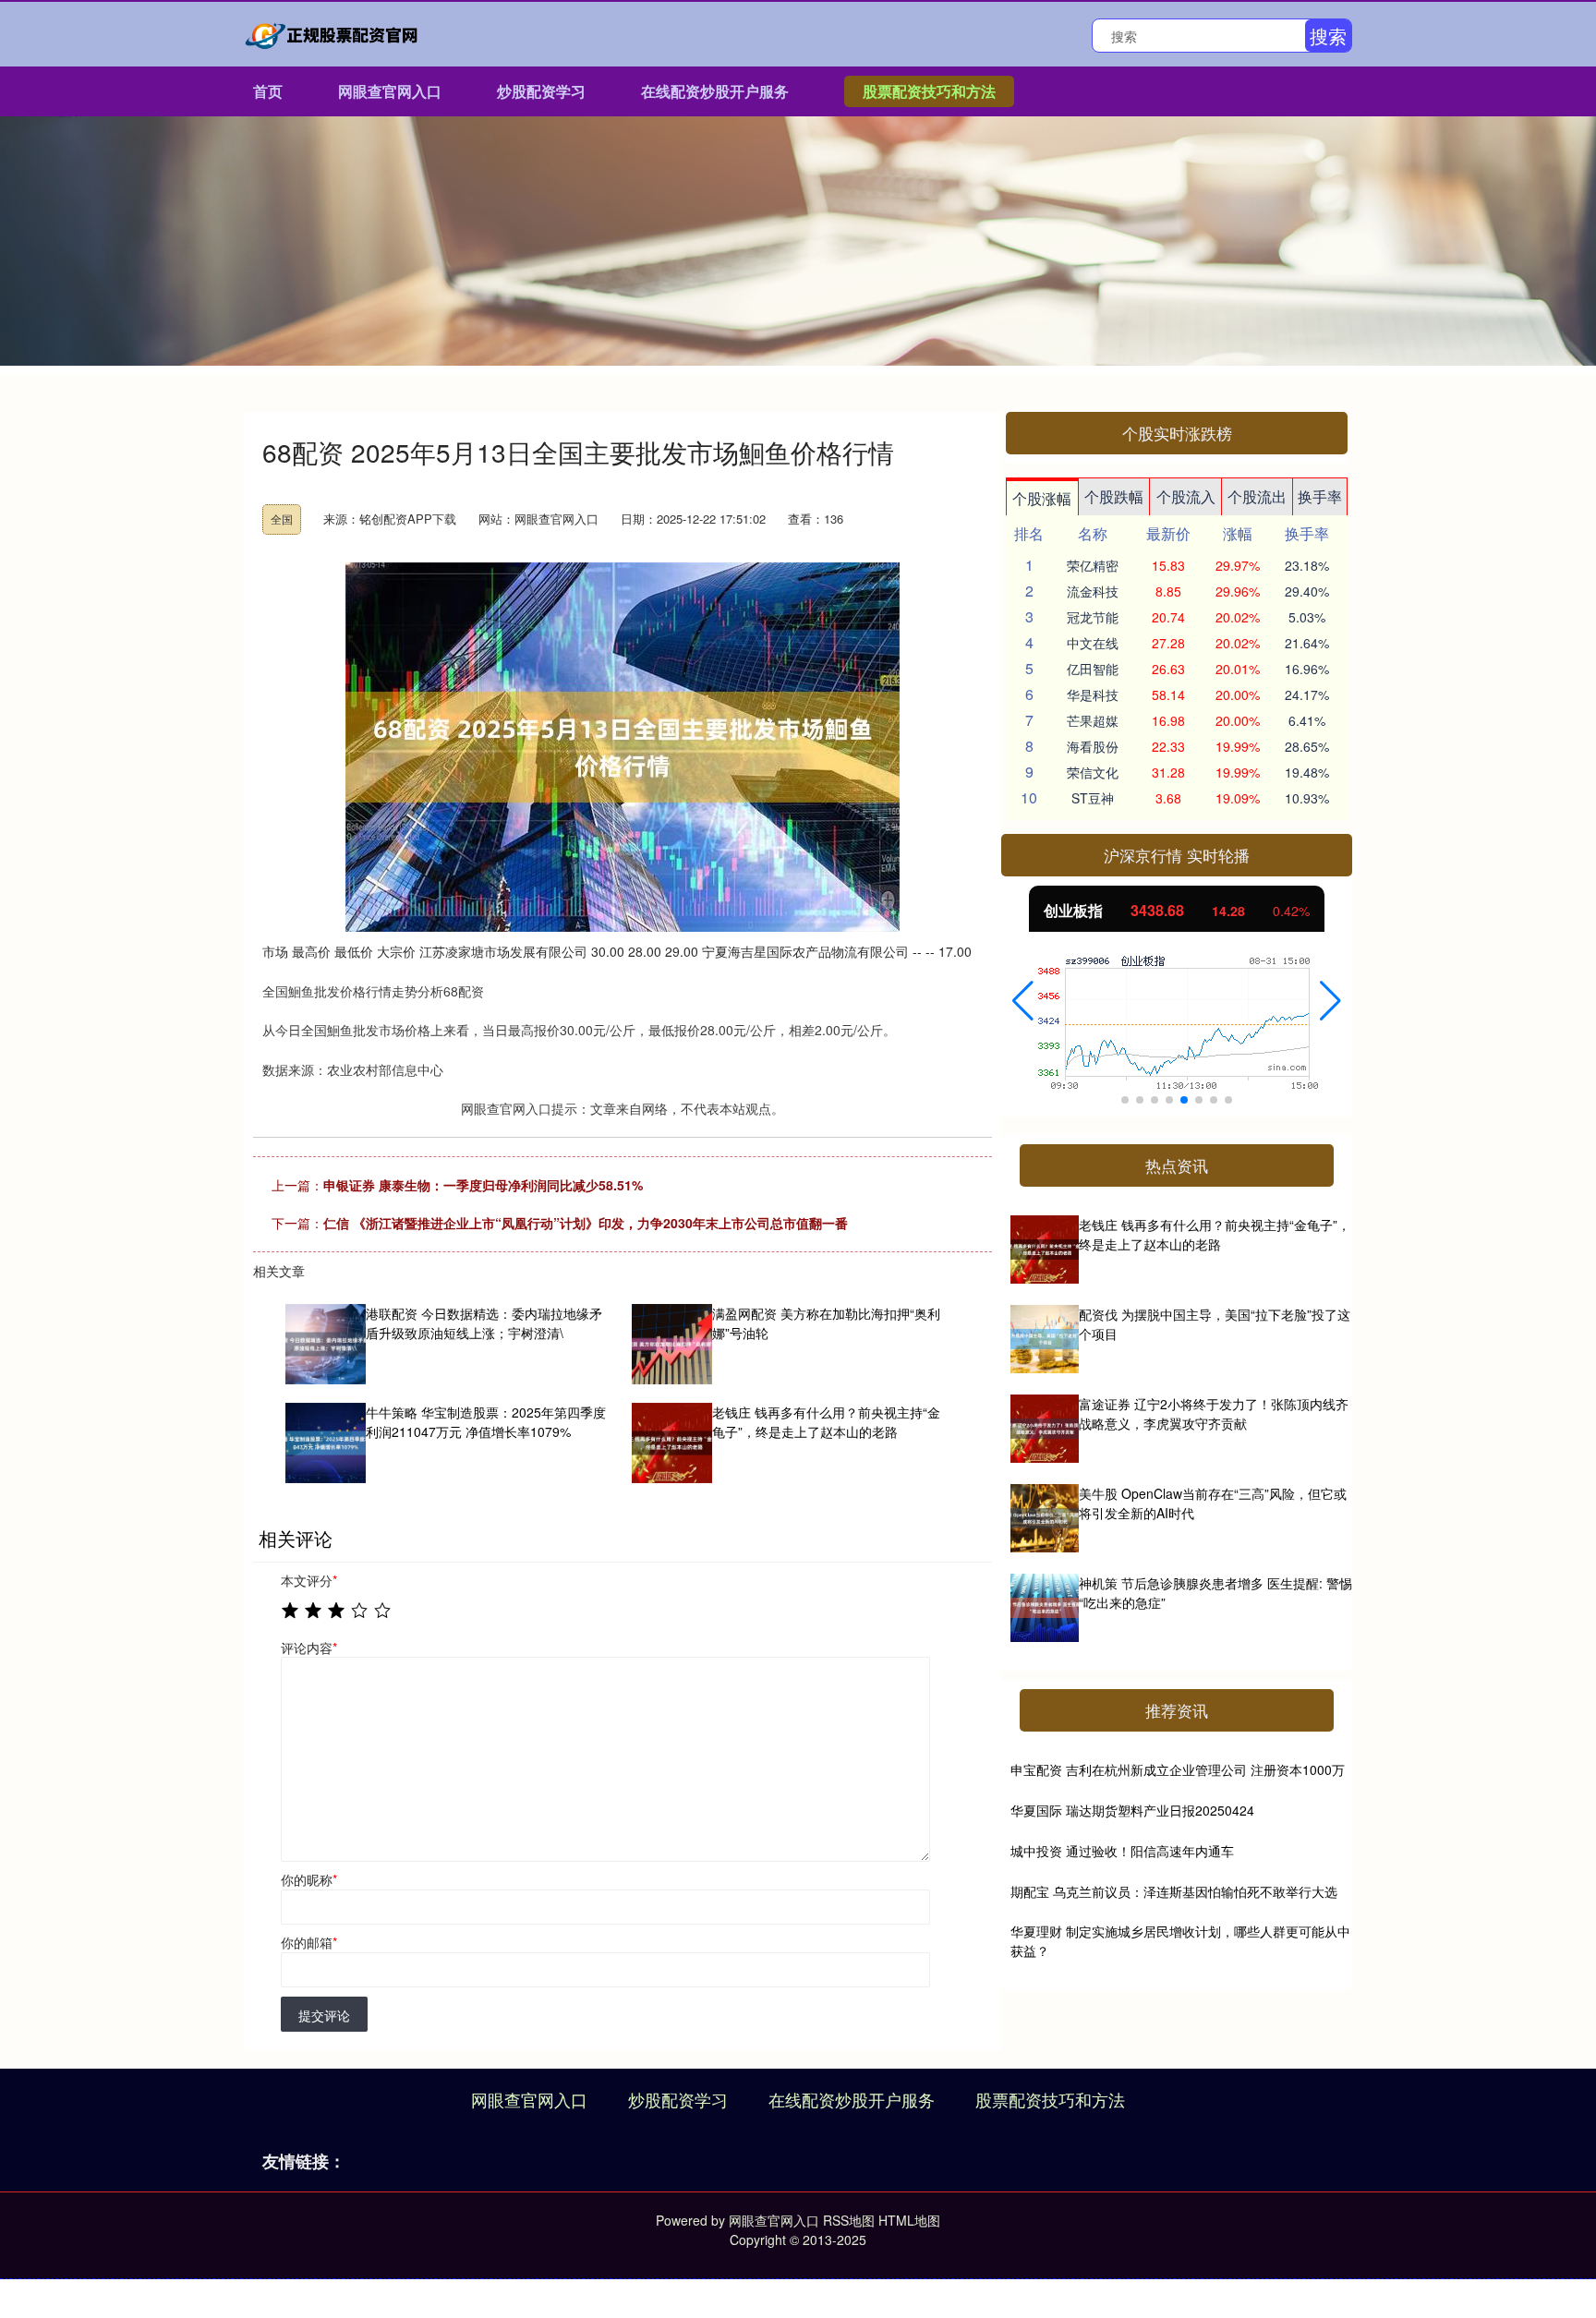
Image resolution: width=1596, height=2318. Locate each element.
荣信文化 (1093, 772)
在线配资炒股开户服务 (715, 91)
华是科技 (1093, 694)
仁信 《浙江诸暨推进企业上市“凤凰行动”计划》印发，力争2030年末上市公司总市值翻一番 (586, 1223)
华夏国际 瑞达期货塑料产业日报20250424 (1132, 1810)
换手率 (1320, 496)
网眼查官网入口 (390, 91)
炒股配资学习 (541, 91)
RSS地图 (849, 2220)
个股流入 (1186, 496)
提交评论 (324, 2015)
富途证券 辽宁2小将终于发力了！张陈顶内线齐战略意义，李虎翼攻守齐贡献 (1214, 1413)
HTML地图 (909, 2220)
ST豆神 (1093, 798)
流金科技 (1093, 591)
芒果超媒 (1093, 720)
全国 (282, 519)
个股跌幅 (1114, 496)
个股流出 (1257, 496)
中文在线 (1093, 643)
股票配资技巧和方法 (929, 91)
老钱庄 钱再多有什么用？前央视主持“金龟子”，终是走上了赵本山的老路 (1215, 1234)
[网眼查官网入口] (334, 32)
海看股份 (1093, 746)
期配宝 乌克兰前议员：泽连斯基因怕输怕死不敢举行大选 (1174, 1891)
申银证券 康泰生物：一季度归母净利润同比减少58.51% (483, 1185)
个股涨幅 (1042, 498)
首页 (268, 91)
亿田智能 (1093, 669)
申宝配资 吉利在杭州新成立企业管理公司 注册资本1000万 (1178, 1769)
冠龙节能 (1093, 617)
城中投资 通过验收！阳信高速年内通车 (1122, 1851)
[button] (1023, 1001)
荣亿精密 (1093, 565)
